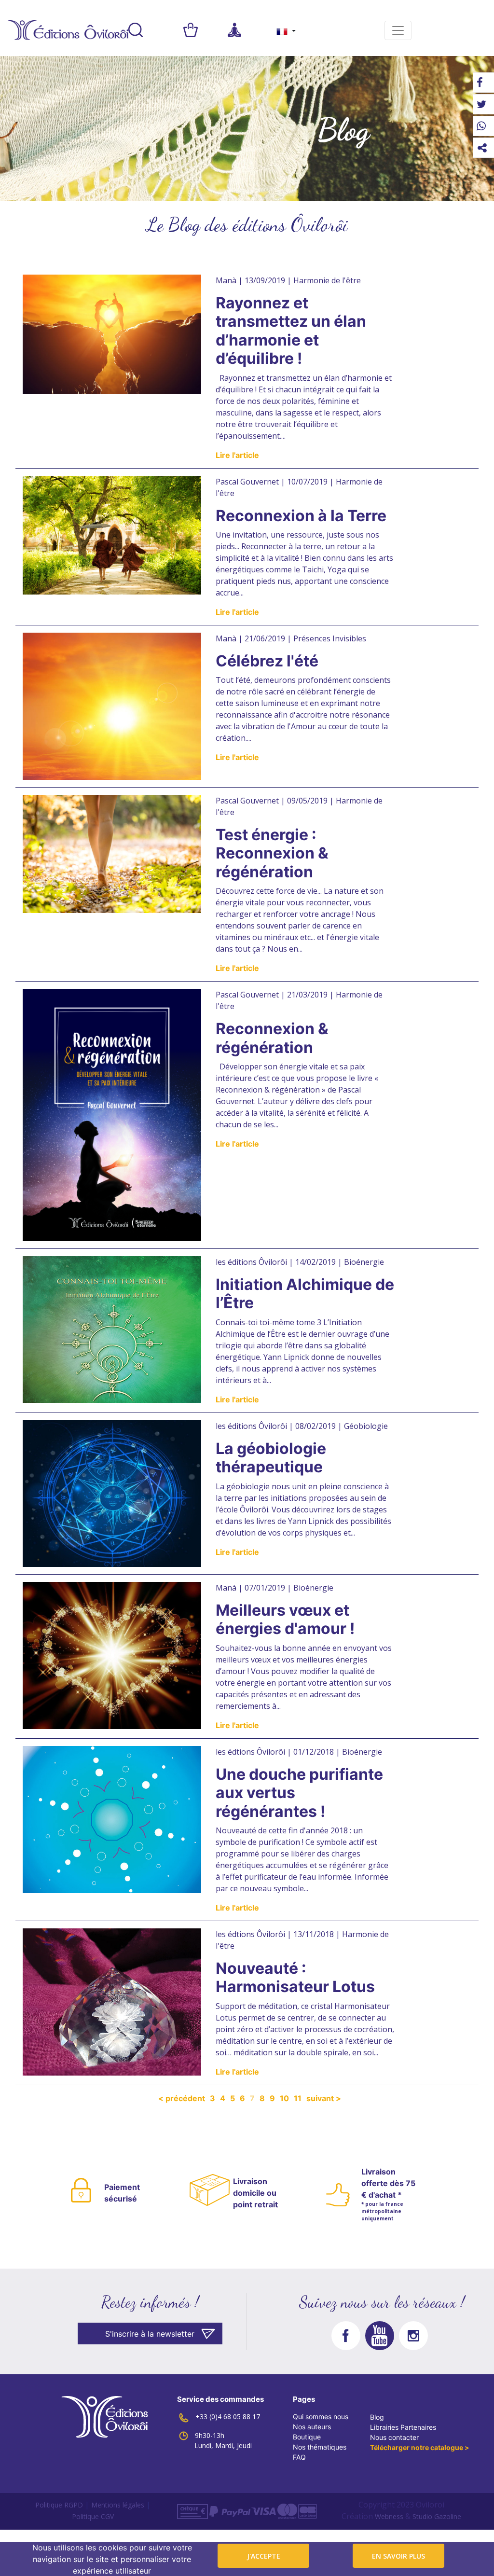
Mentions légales (118, 2505)
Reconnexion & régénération (272, 1038)
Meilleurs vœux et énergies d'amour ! (285, 1619)
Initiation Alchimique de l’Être (305, 1294)
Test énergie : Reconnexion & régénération (272, 853)
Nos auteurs (312, 2427)
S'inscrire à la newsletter (150, 2334)
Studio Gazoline (437, 2516)
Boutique (307, 2437)
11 (298, 2098)
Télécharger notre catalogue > (420, 2447)
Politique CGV (93, 2516)
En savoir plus (398, 2556)
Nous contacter (394, 2437)
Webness (389, 2516)
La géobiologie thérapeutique (271, 1458)
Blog (377, 2417)
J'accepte (264, 2556)
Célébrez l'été (267, 661)
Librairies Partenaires (403, 2427)
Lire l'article (237, 455)
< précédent (182, 2098)
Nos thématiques (320, 2447)
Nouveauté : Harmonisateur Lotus (295, 1977)
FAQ (299, 2457)
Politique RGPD (59, 2505)
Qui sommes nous (321, 2417)
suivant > (324, 2098)
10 (284, 2098)
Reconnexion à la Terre (301, 516)
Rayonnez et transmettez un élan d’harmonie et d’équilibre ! (291, 331)
